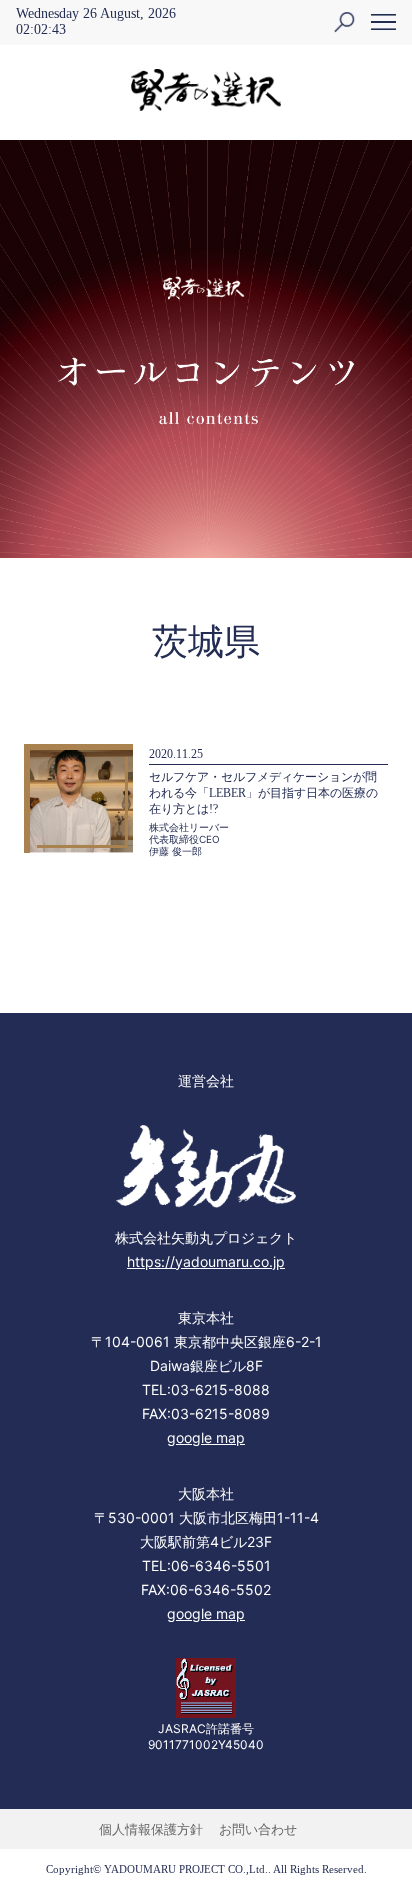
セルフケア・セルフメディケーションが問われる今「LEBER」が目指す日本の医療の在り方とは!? (263, 793)
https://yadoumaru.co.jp (206, 1261)
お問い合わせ (258, 1829)
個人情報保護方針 (151, 1829)
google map (206, 1437)
